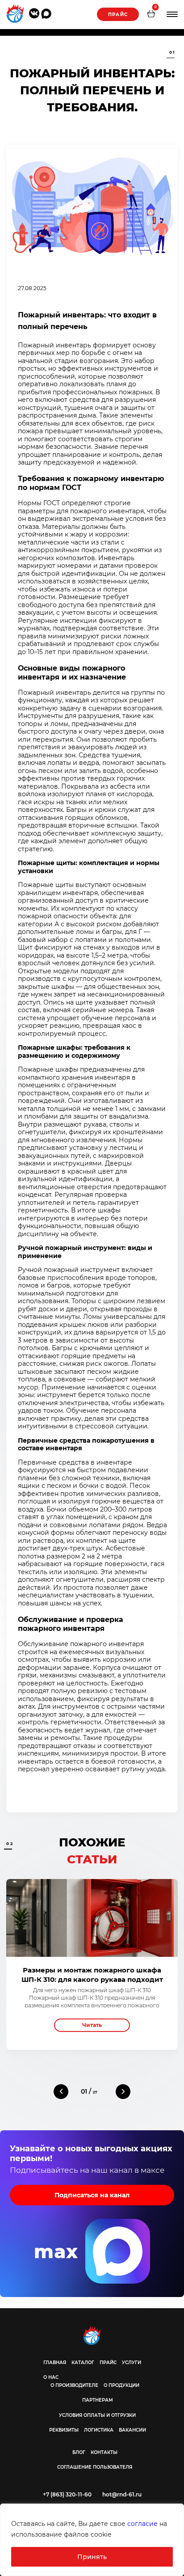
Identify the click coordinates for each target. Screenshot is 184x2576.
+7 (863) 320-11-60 (67, 2494)
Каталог (83, 2363)
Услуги (132, 2363)
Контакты (104, 2452)
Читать (92, 2025)
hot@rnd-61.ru (122, 2494)
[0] (151, 15)
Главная (55, 2363)
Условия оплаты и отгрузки (97, 2415)
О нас (51, 2377)
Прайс (118, 15)
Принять (92, 2557)
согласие (142, 2524)
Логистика (99, 2430)
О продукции (121, 2385)
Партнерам (98, 2400)
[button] (61, 2092)
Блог (79, 2452)
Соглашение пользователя (95, 2467)
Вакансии (132, 2430)
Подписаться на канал (92, 2195)
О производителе (74, 2385)
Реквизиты (64, 2430)
